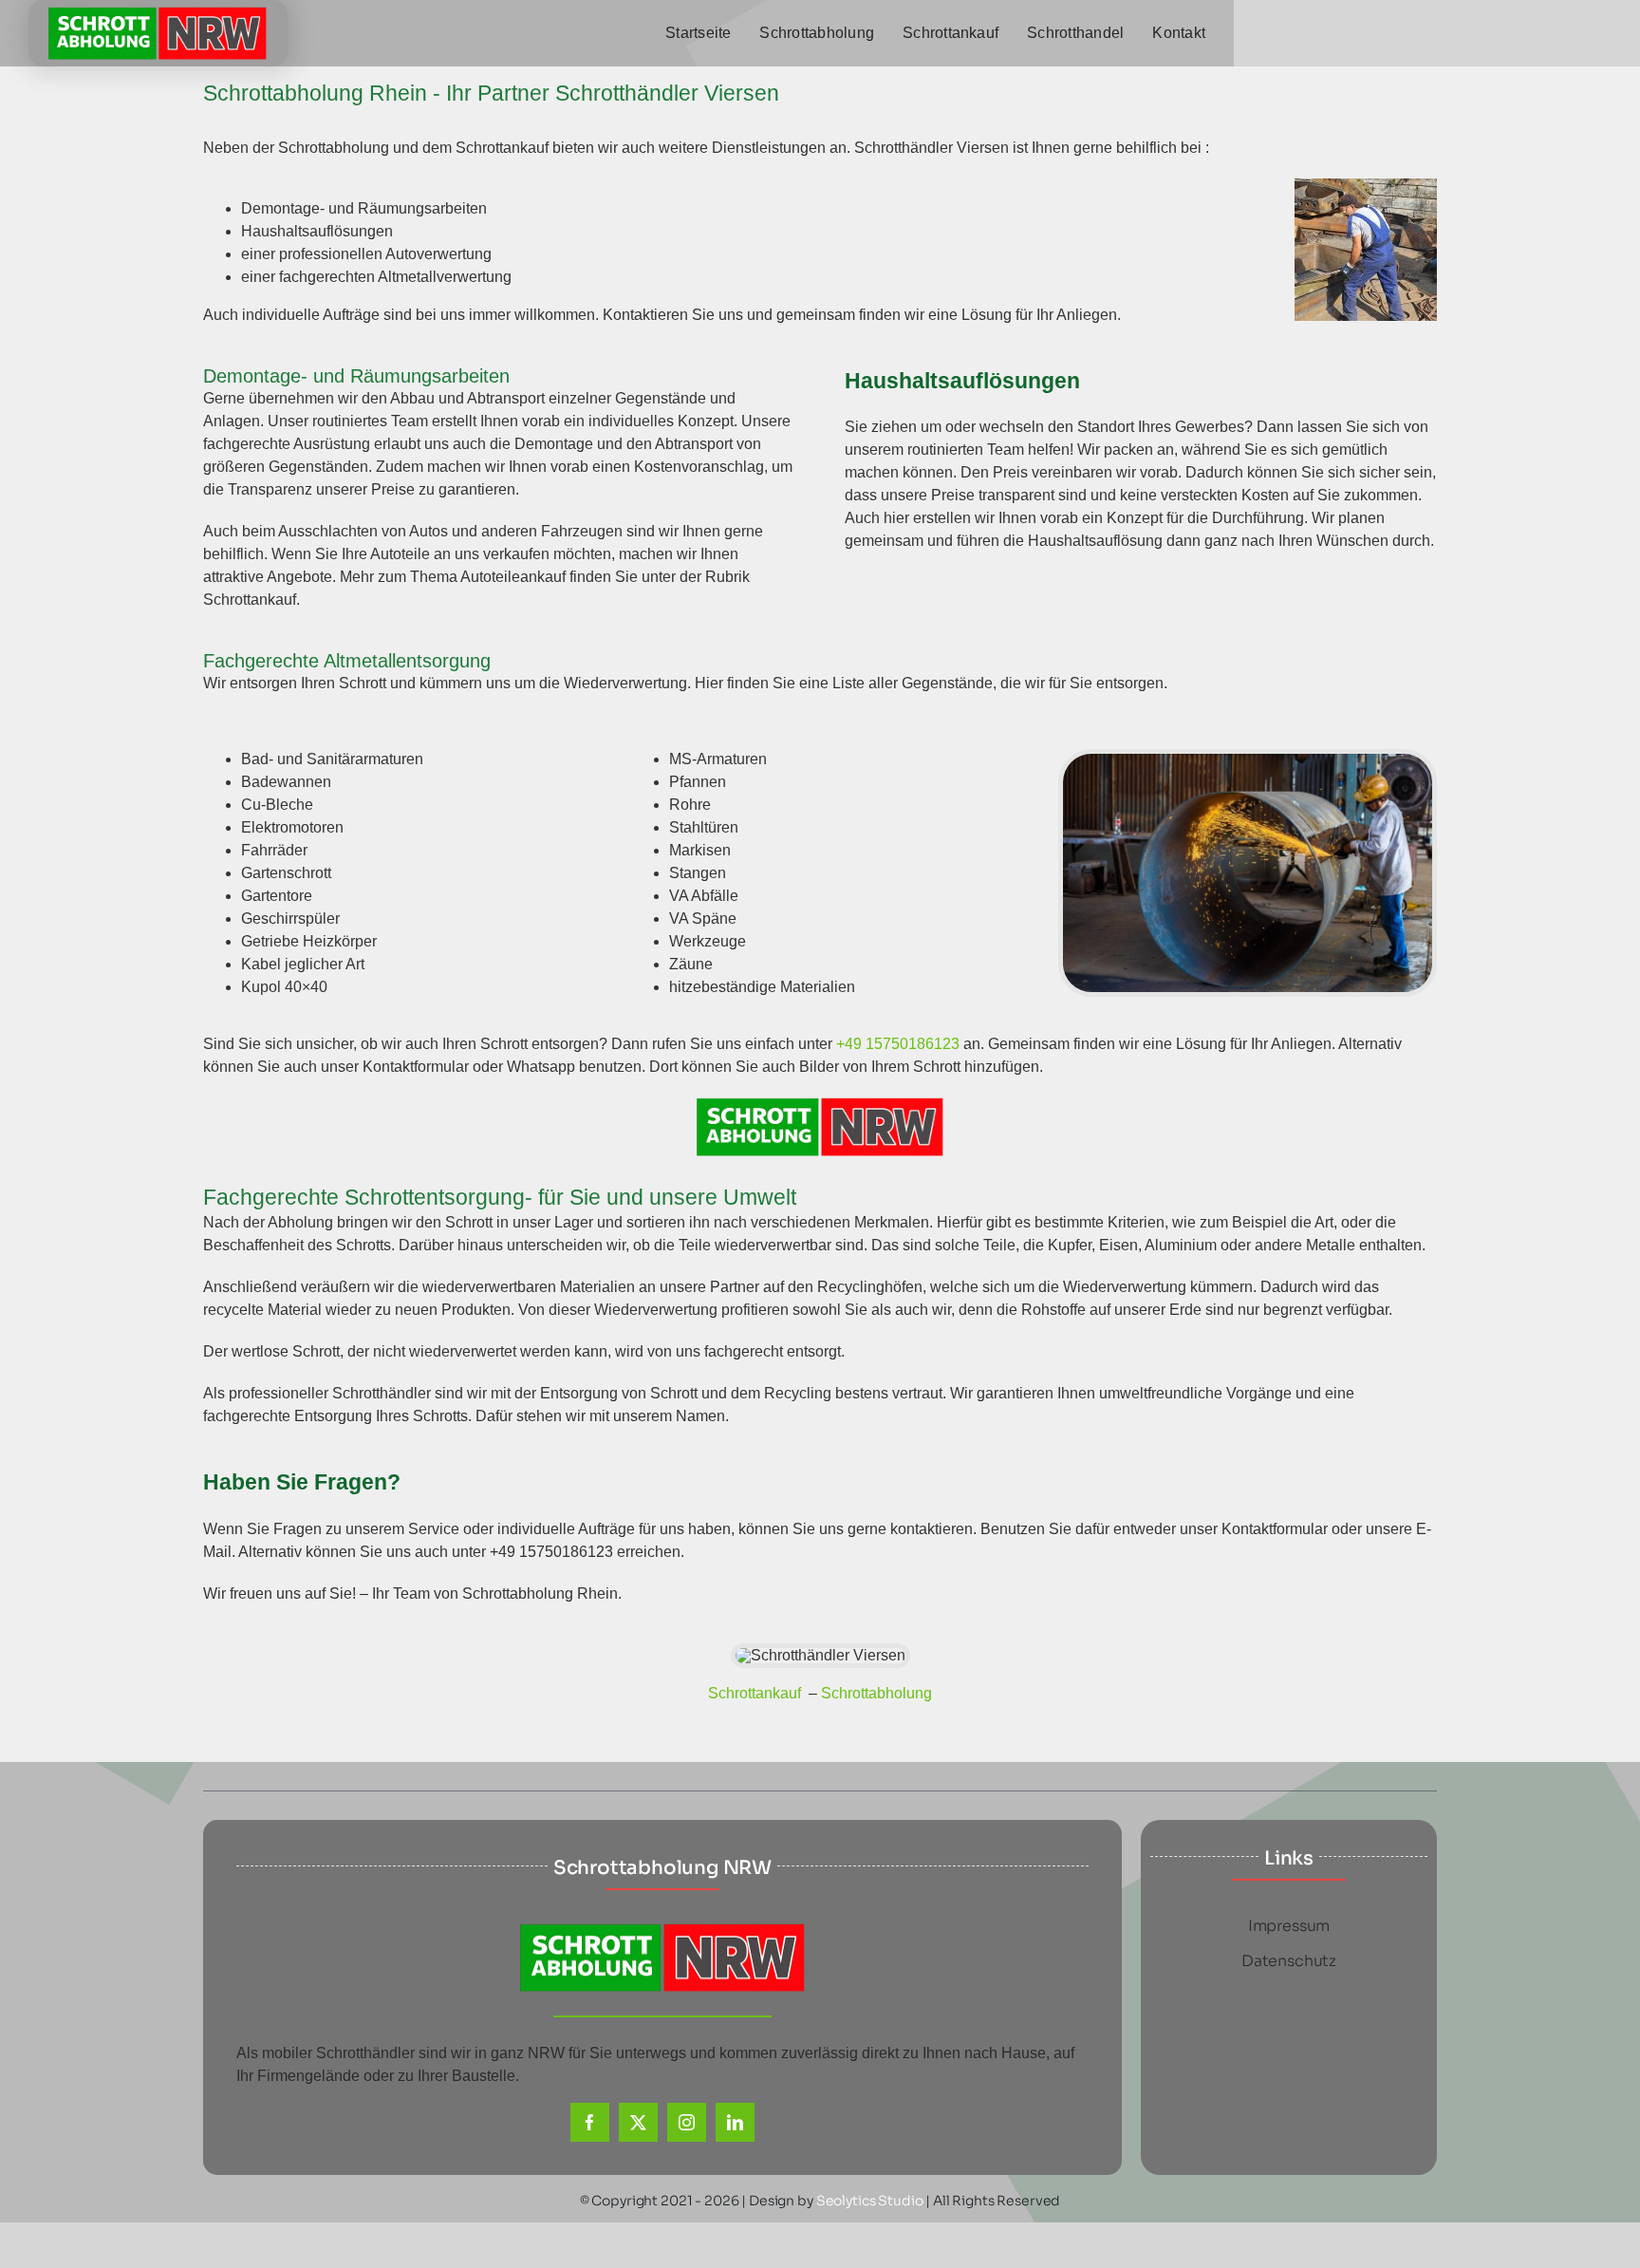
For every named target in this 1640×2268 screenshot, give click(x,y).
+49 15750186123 (898, 1044)
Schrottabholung (876, 1693)
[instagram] (687, 2122)
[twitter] (638, 2122)
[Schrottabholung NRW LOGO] (158, 14)
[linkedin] (735, 2122)
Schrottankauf (756, 1693)
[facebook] (590, 2122)
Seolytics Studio (870, 2201)
